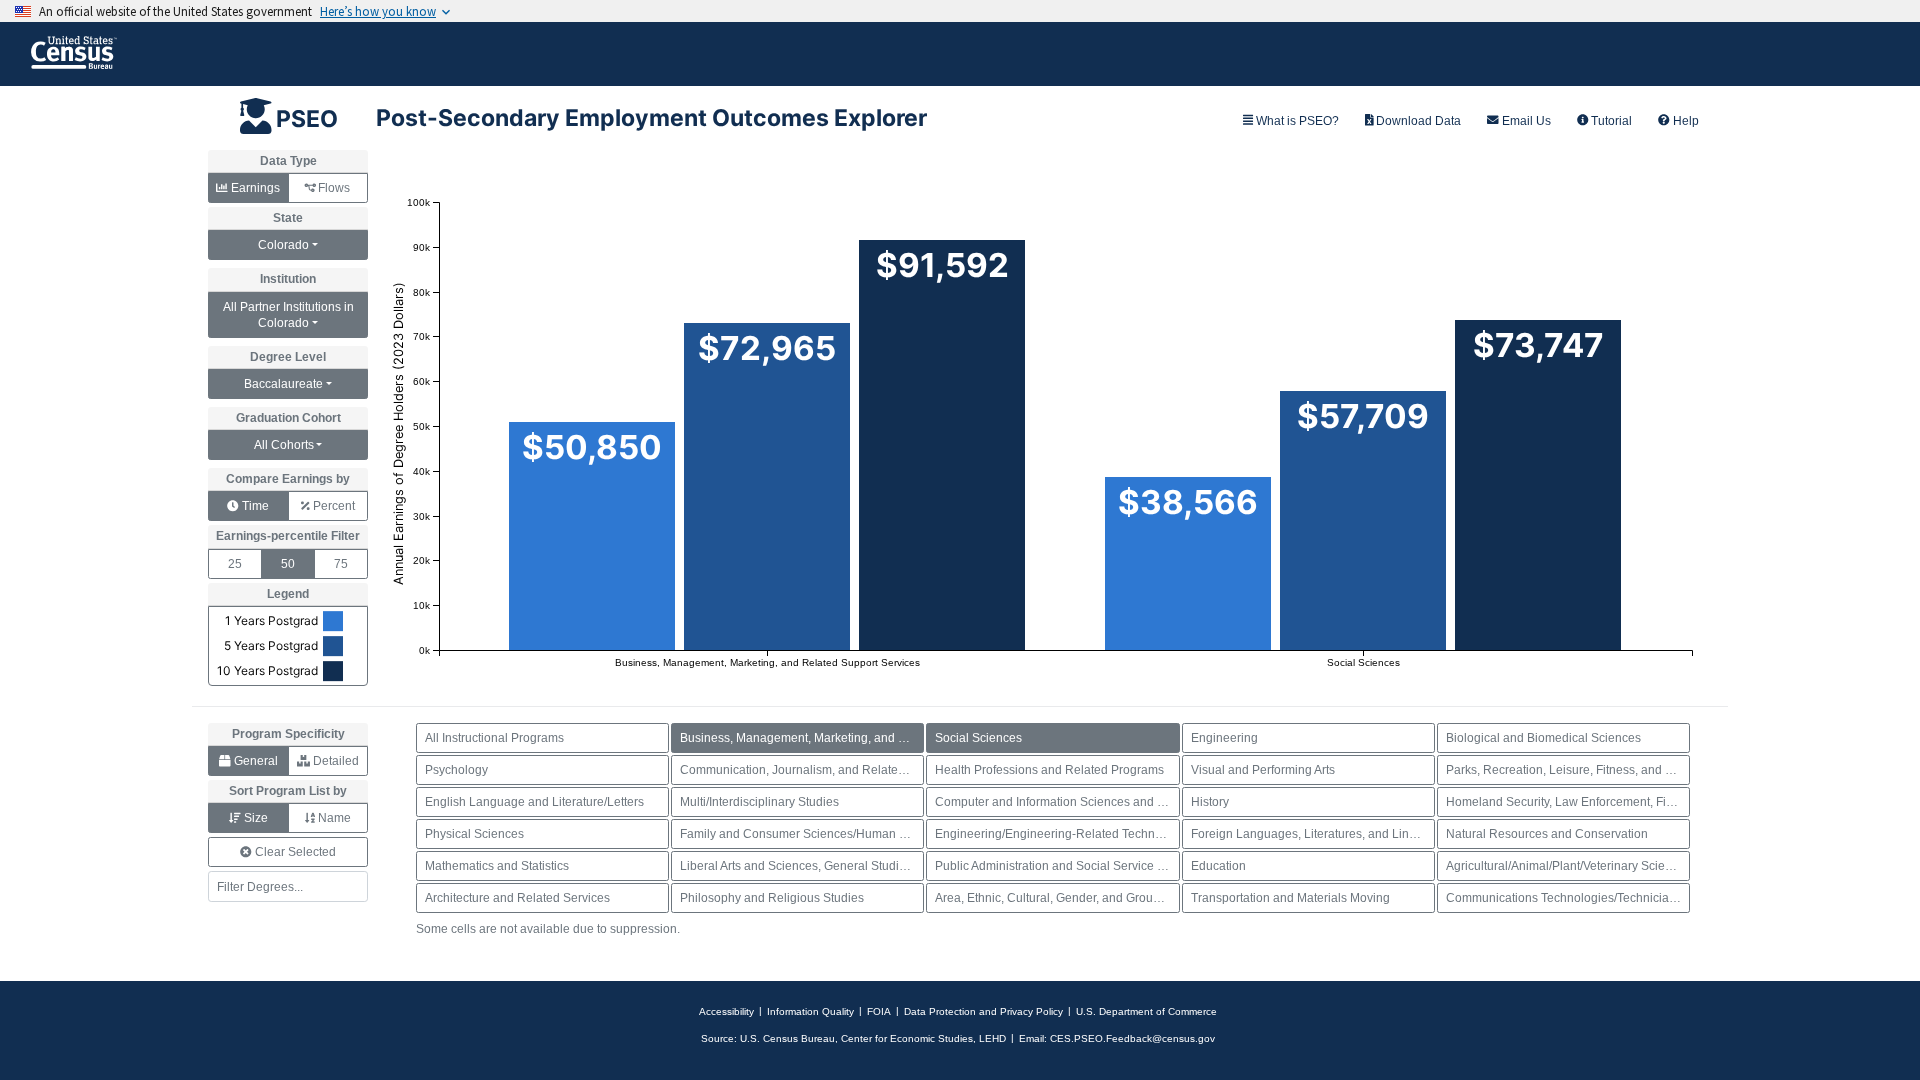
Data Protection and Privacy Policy (983, 1011)
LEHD (992, 1038)
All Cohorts (284, 445)
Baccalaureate (283, 384)
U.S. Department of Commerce (1146, 1011)
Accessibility (726, 1011)
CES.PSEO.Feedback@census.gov (1132, 1038)
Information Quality (810, 1011)
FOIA (879, 1011)
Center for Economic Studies (907, 1038)
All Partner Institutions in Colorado (288, 315)
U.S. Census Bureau (787, 1038)
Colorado (283, 245)
